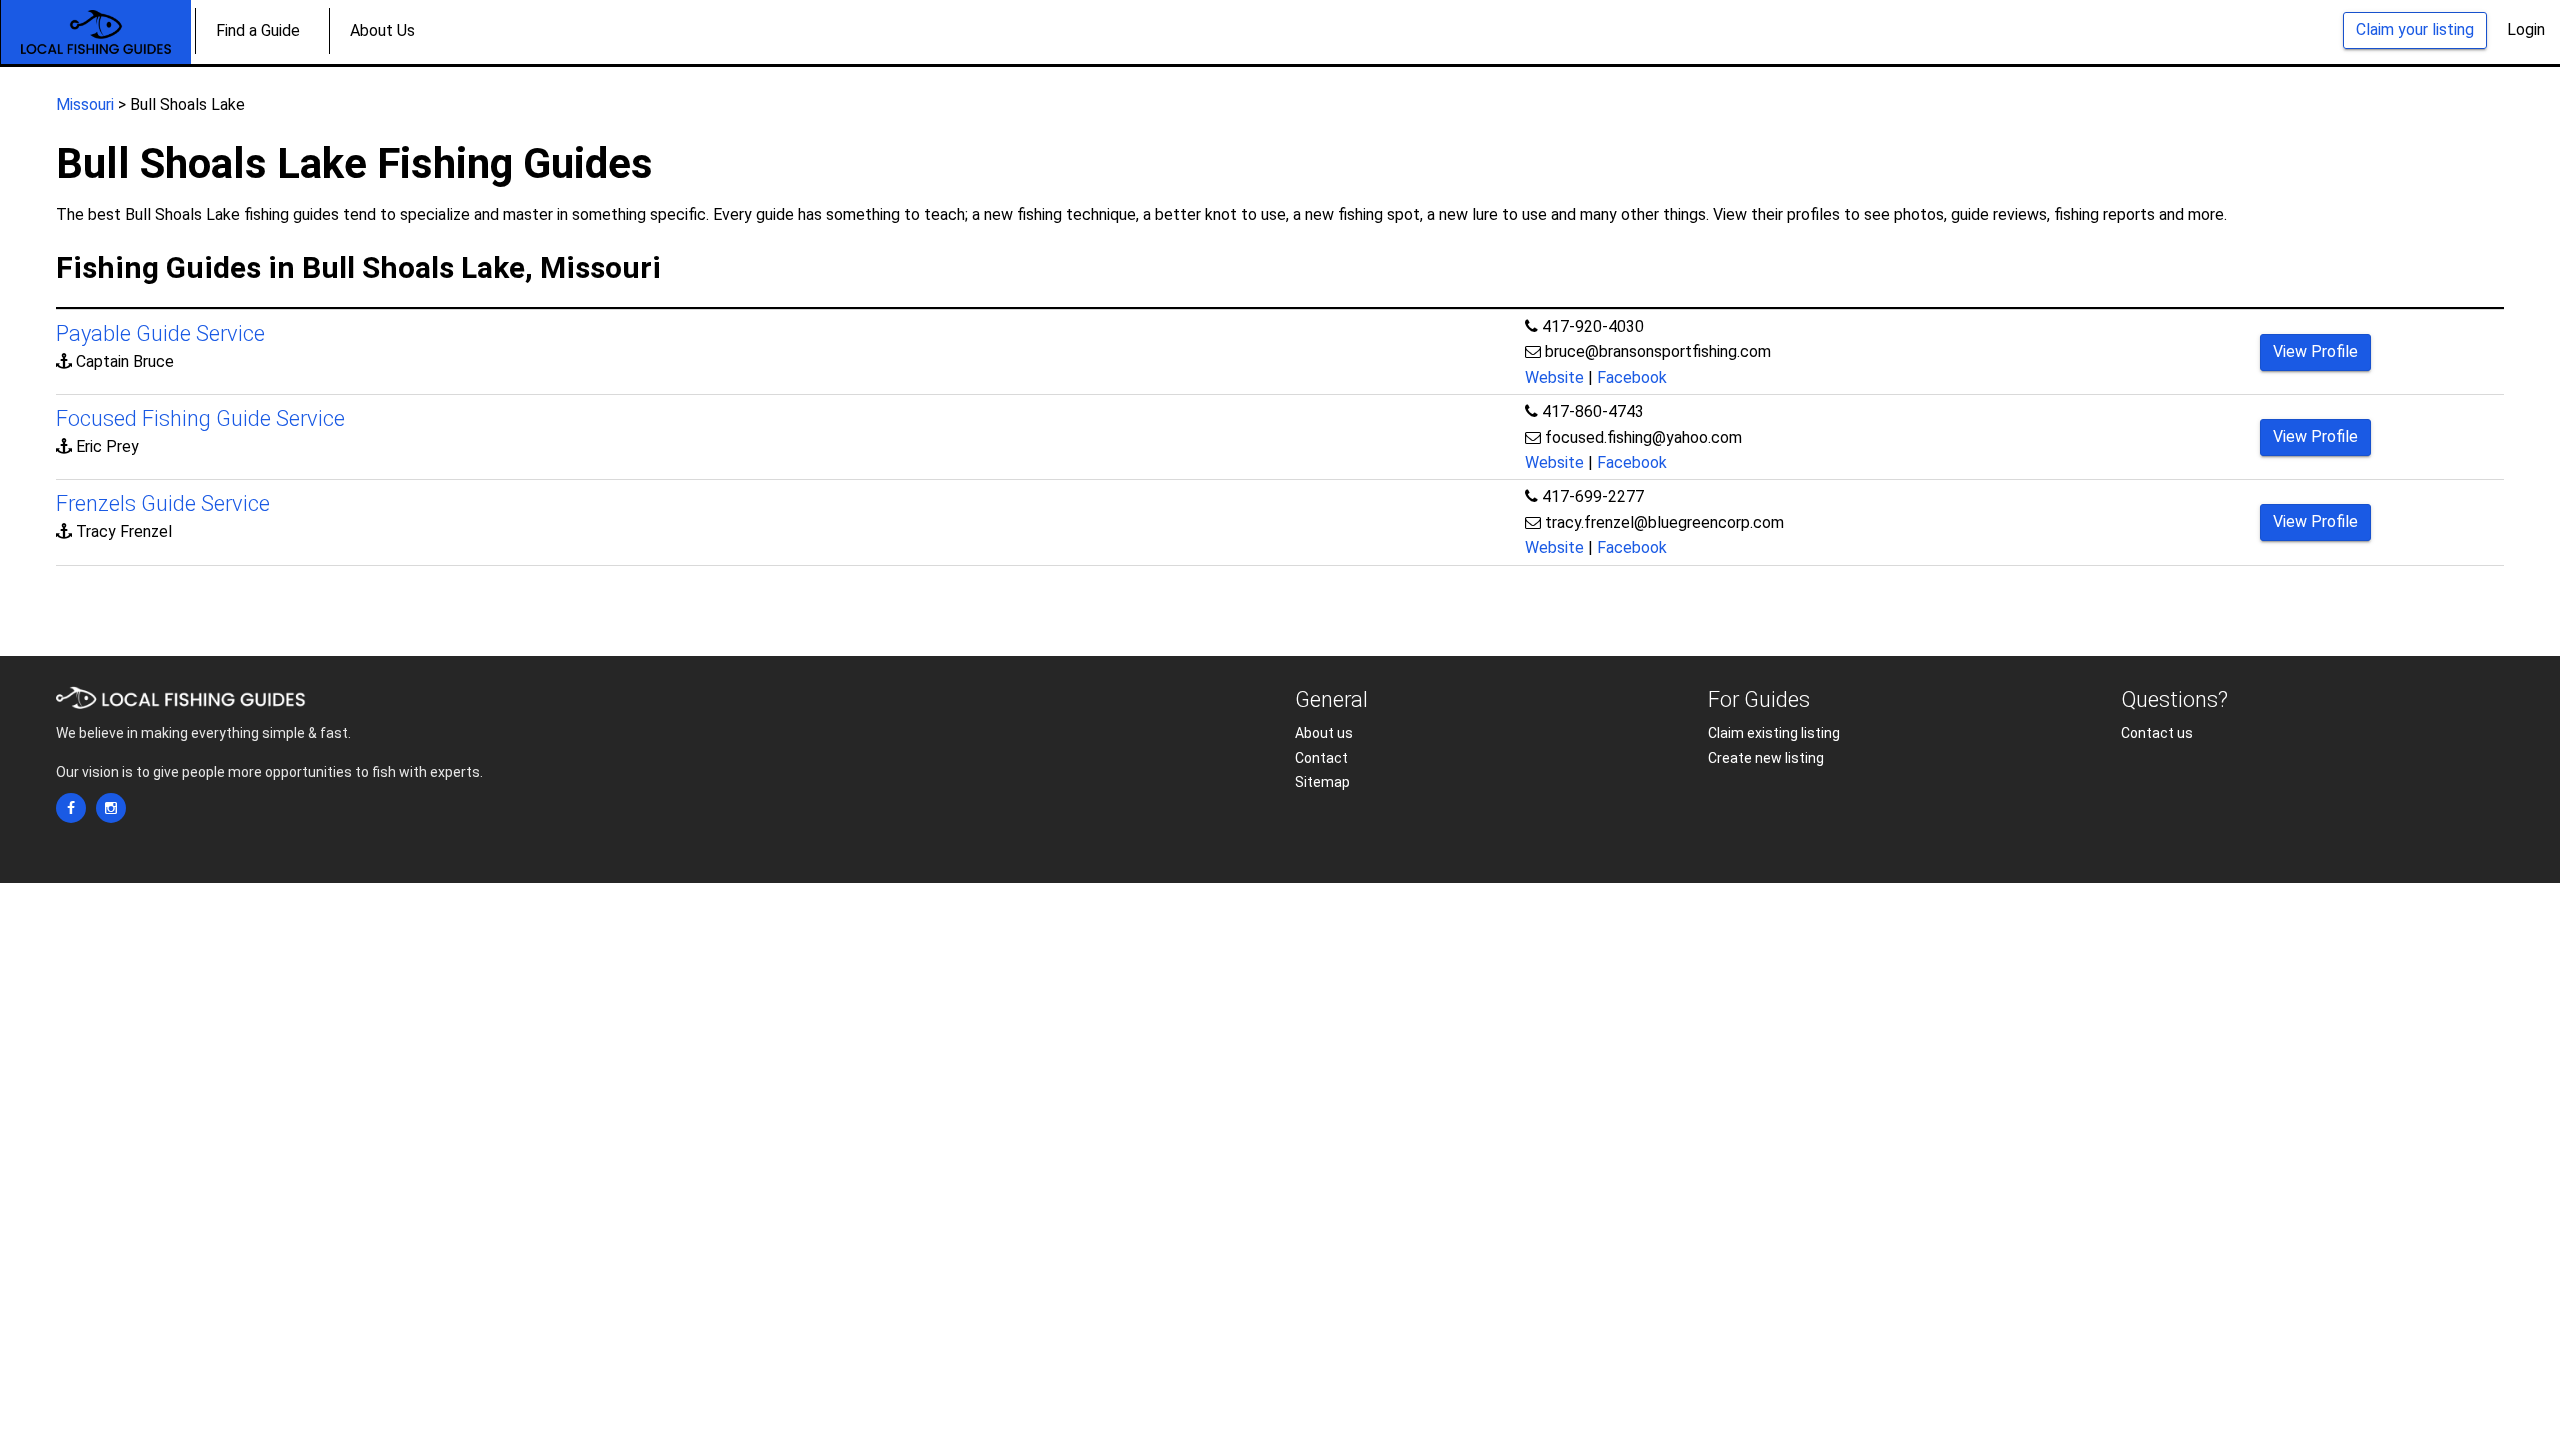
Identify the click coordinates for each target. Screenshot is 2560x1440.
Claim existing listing (1774, 733)
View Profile (2315, 351)
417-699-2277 (1593, 496)
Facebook (1632, 377)
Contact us (2157, 733)
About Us (382, 30)
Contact (1321, 758)
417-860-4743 (1593, 411)
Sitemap (1322, 782)
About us (1324, 733)
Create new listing (1766, 758)
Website (1554, 377)
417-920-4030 (1593, 326)
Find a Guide (258, 30)
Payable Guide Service (160, 333)
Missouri (85, 104)
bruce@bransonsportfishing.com (1658, 351)
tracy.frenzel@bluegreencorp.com (1664, 522)
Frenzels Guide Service (163, 503)
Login (2526, 29)
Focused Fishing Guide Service (200, 418)
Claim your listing (2415, 29)
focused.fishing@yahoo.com (1643, 437)
